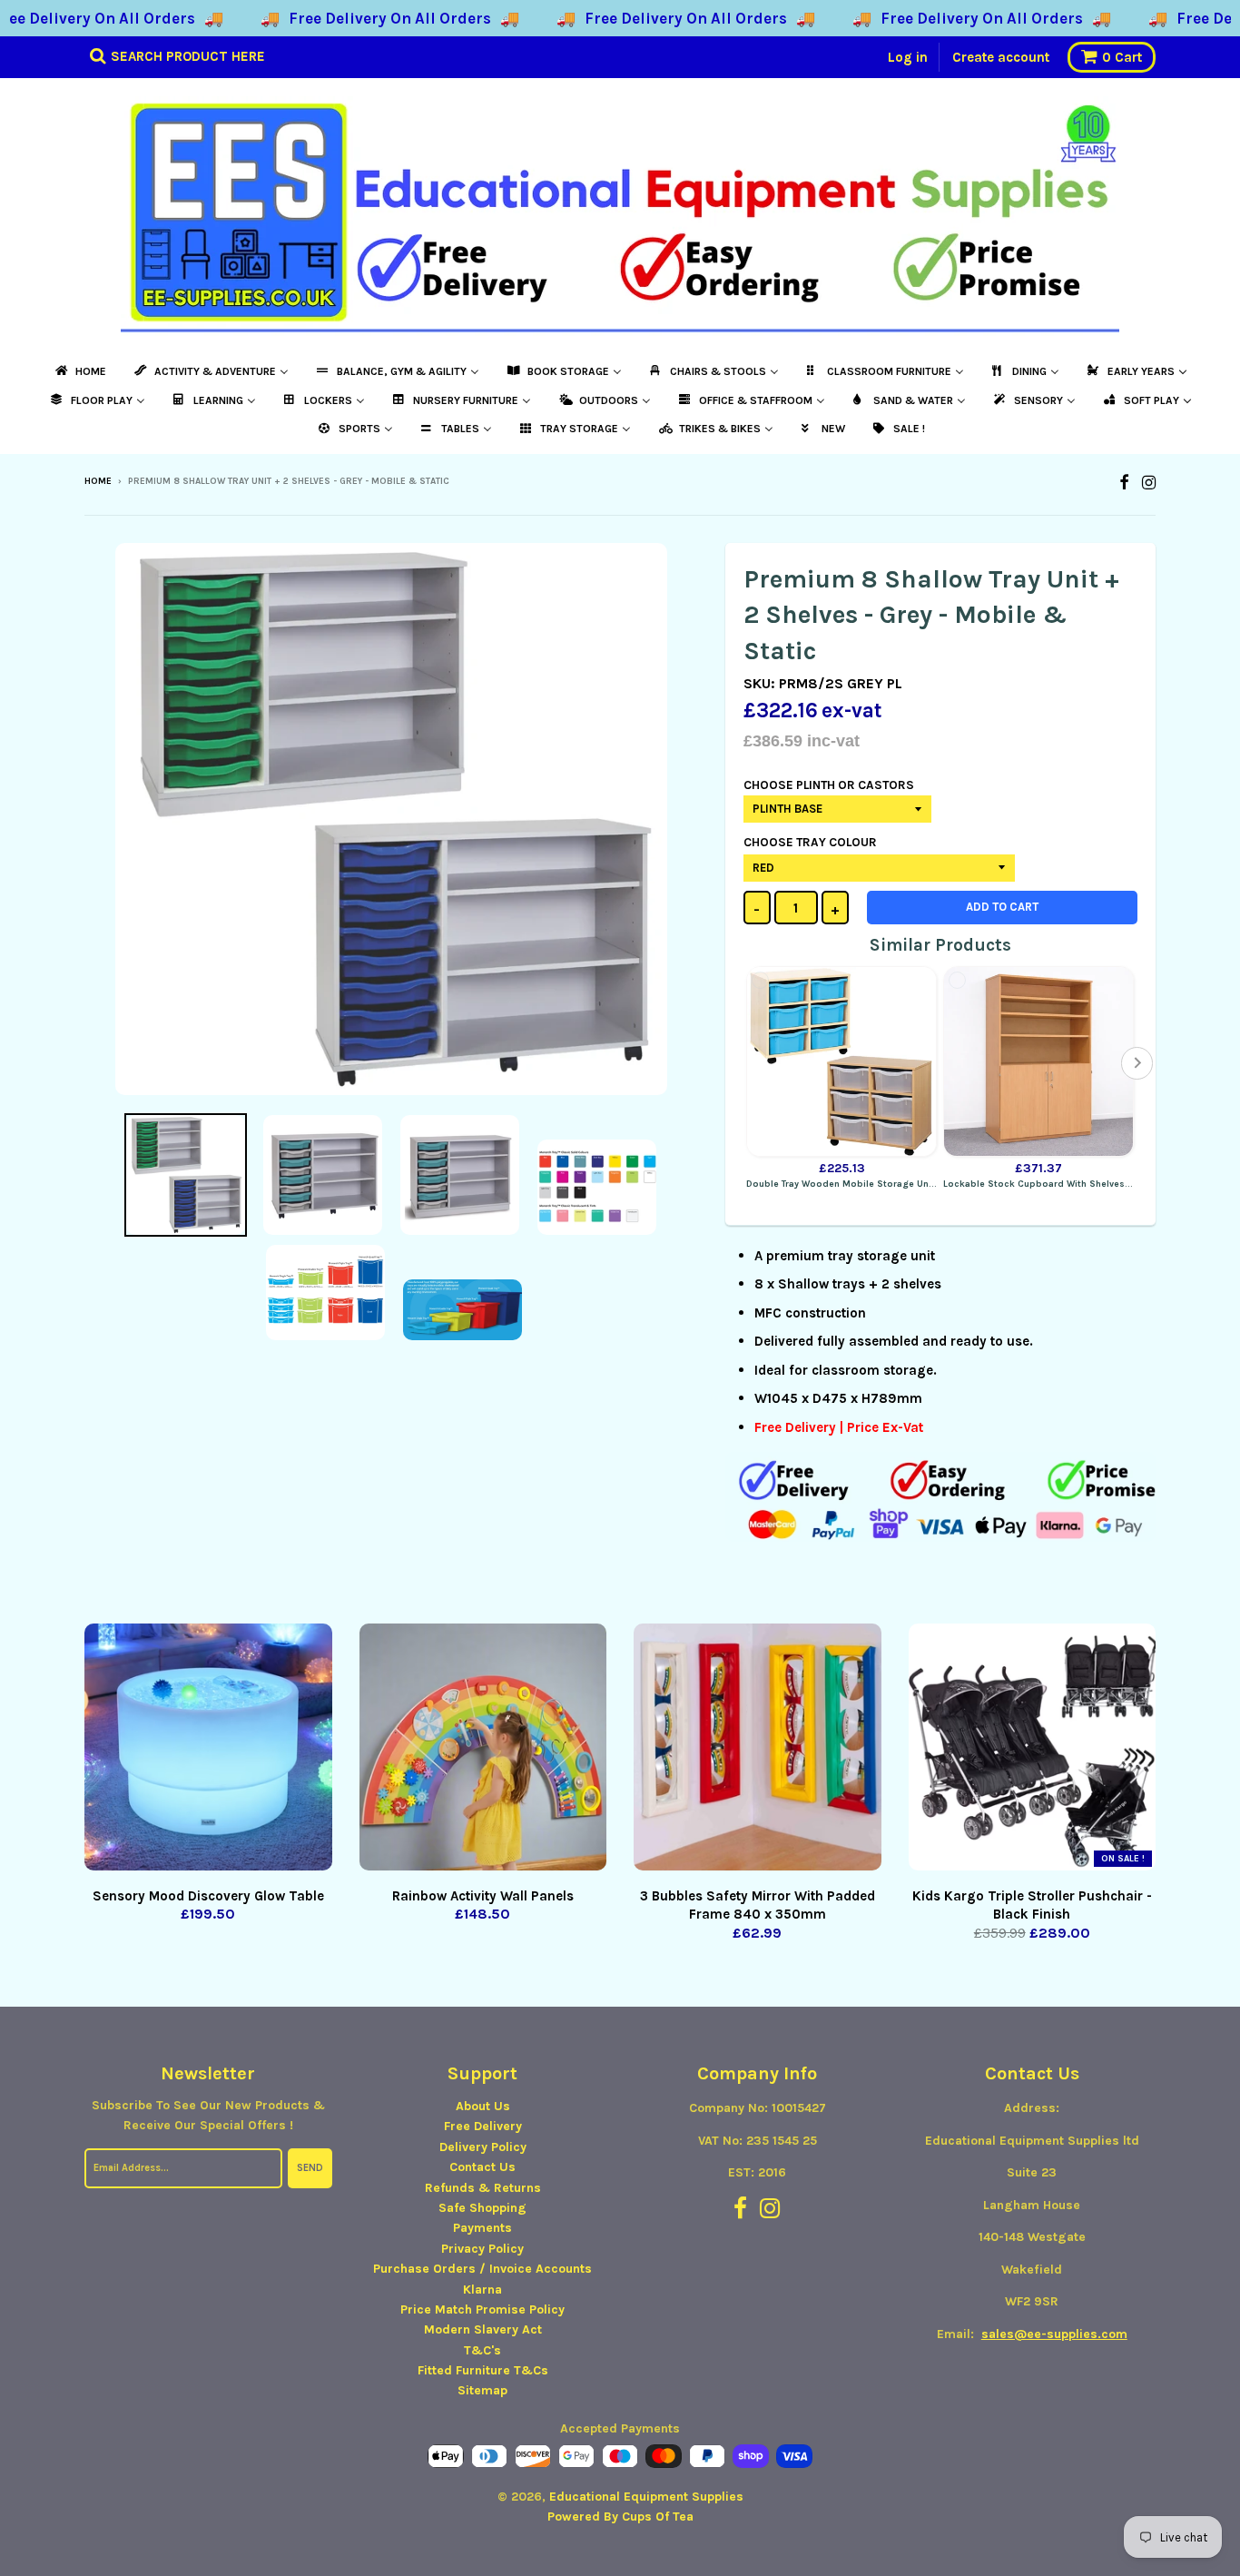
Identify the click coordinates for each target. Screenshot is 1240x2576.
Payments (482, 2228)
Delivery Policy (483, 2147)
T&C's (482, 2350)
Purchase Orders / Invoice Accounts (482, 2269)
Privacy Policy (482, 2249)
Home (98, 481)
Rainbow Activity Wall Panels (483, 1896)
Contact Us (482, 2167)
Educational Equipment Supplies (646, 2497)
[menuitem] (79, 371)
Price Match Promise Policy (482, 2310)
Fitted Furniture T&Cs (483, 2370)
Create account (1001, 57)
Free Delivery (483, 2126)
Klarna (482, 2290)
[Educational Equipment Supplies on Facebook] (1124, 483)
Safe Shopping (482, 2208)
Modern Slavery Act (483, 2329)
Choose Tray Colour (810, 842)
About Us (483, 2106)
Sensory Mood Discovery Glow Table (208, 1896)
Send (310, 2168)
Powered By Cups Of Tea (620, 2517)
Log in (908, 57)
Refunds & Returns (483, 2188)
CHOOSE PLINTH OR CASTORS (829, 785)
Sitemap (482, 2390)
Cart (1122, 57)
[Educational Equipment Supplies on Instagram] (1149, 483)
